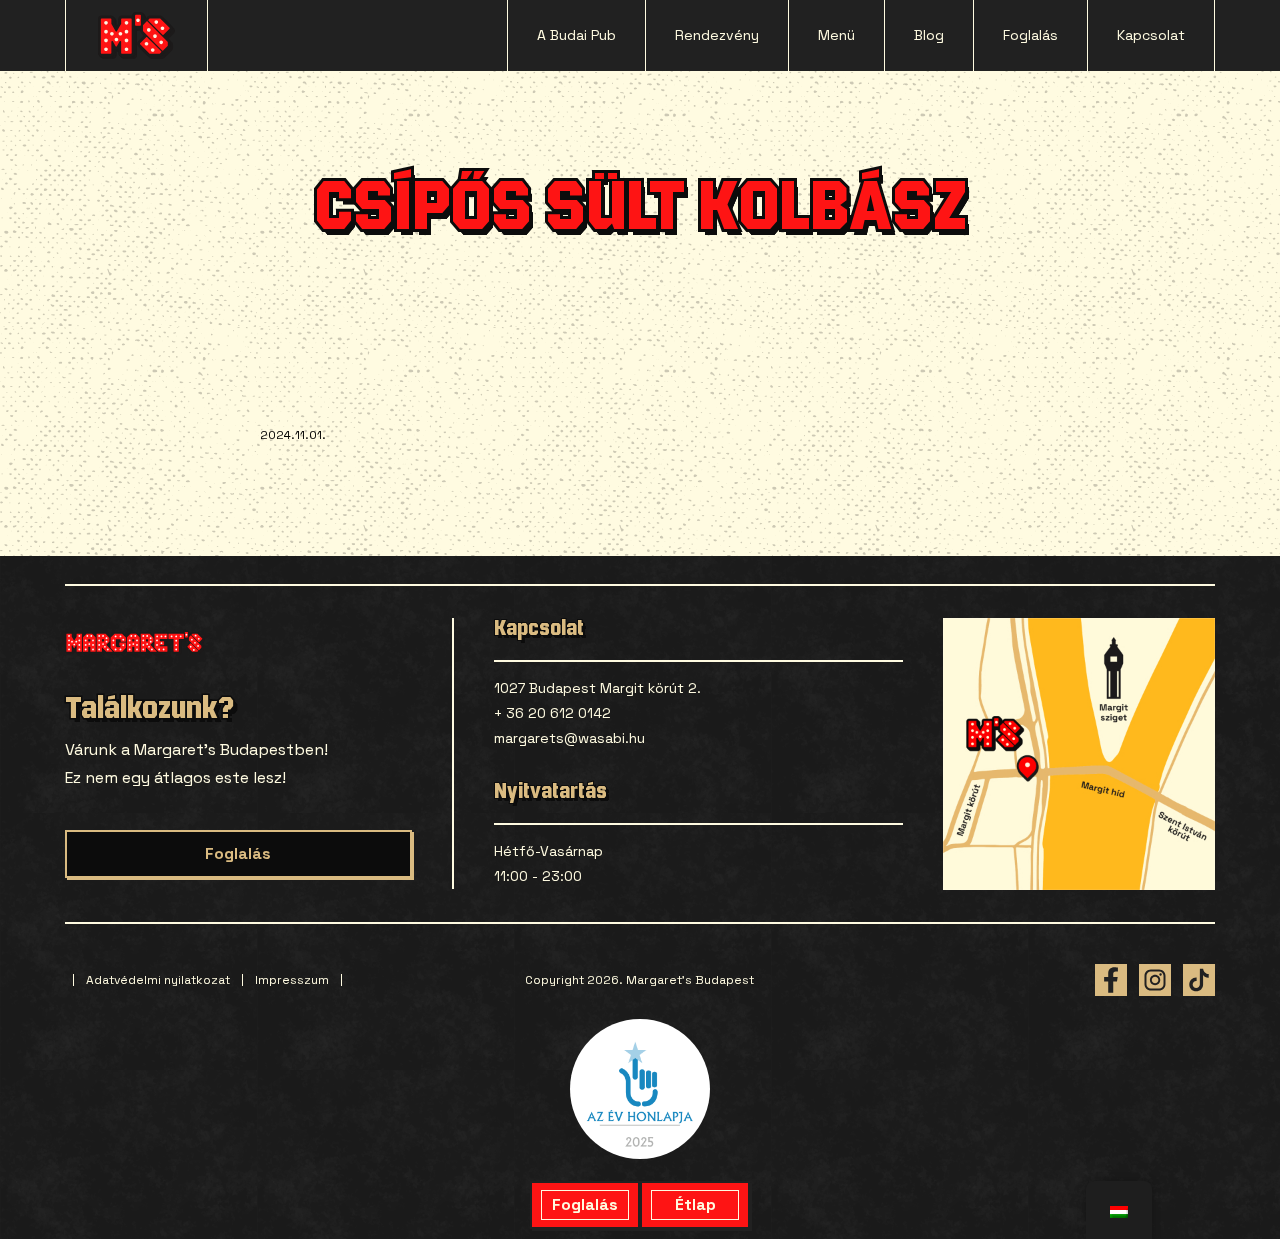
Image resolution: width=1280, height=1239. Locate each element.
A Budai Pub (576, 35)
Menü (836, 35)
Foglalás (1030, 35)
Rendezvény (717, 35)
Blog (929, 35)
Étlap (695, 1204)
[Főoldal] (136, 35)
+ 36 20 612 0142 (552, 713)
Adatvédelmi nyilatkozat (158, 980)
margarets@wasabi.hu (569, 738)
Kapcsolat (1151, 35)
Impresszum (292, 980)
